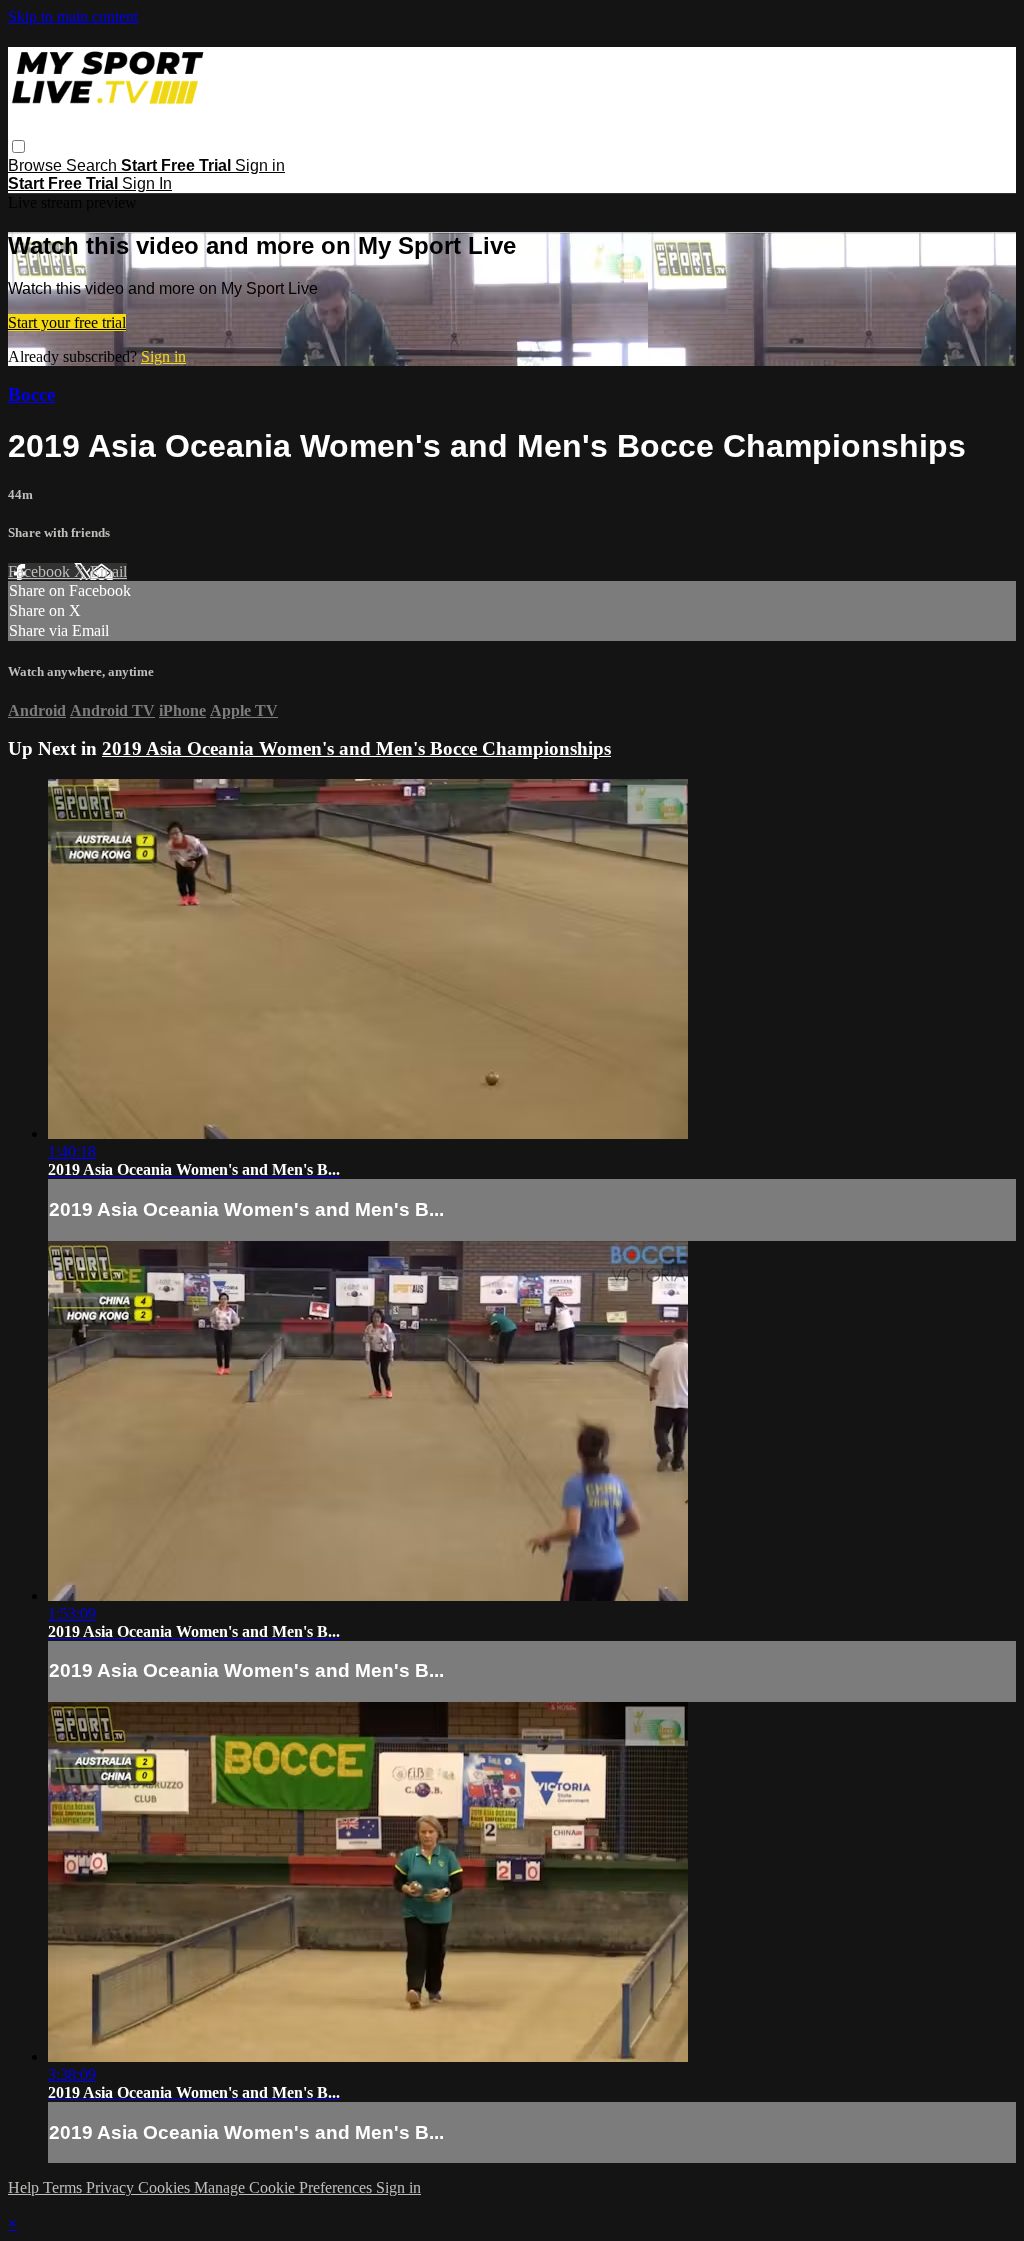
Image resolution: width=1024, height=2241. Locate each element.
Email (108, 571)
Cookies (166, 2187)
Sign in (260, 165)
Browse (37, 165)
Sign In (147, 183)
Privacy (112, 2187)
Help (25, 2187)
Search (93, 165)
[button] (18, 146)
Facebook (41, 571)
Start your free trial (67, 322)
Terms (64, 2187)
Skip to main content (73, 16)
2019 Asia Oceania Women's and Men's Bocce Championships (356, 748)
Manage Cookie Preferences (285, 2187)
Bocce (31, 394)
